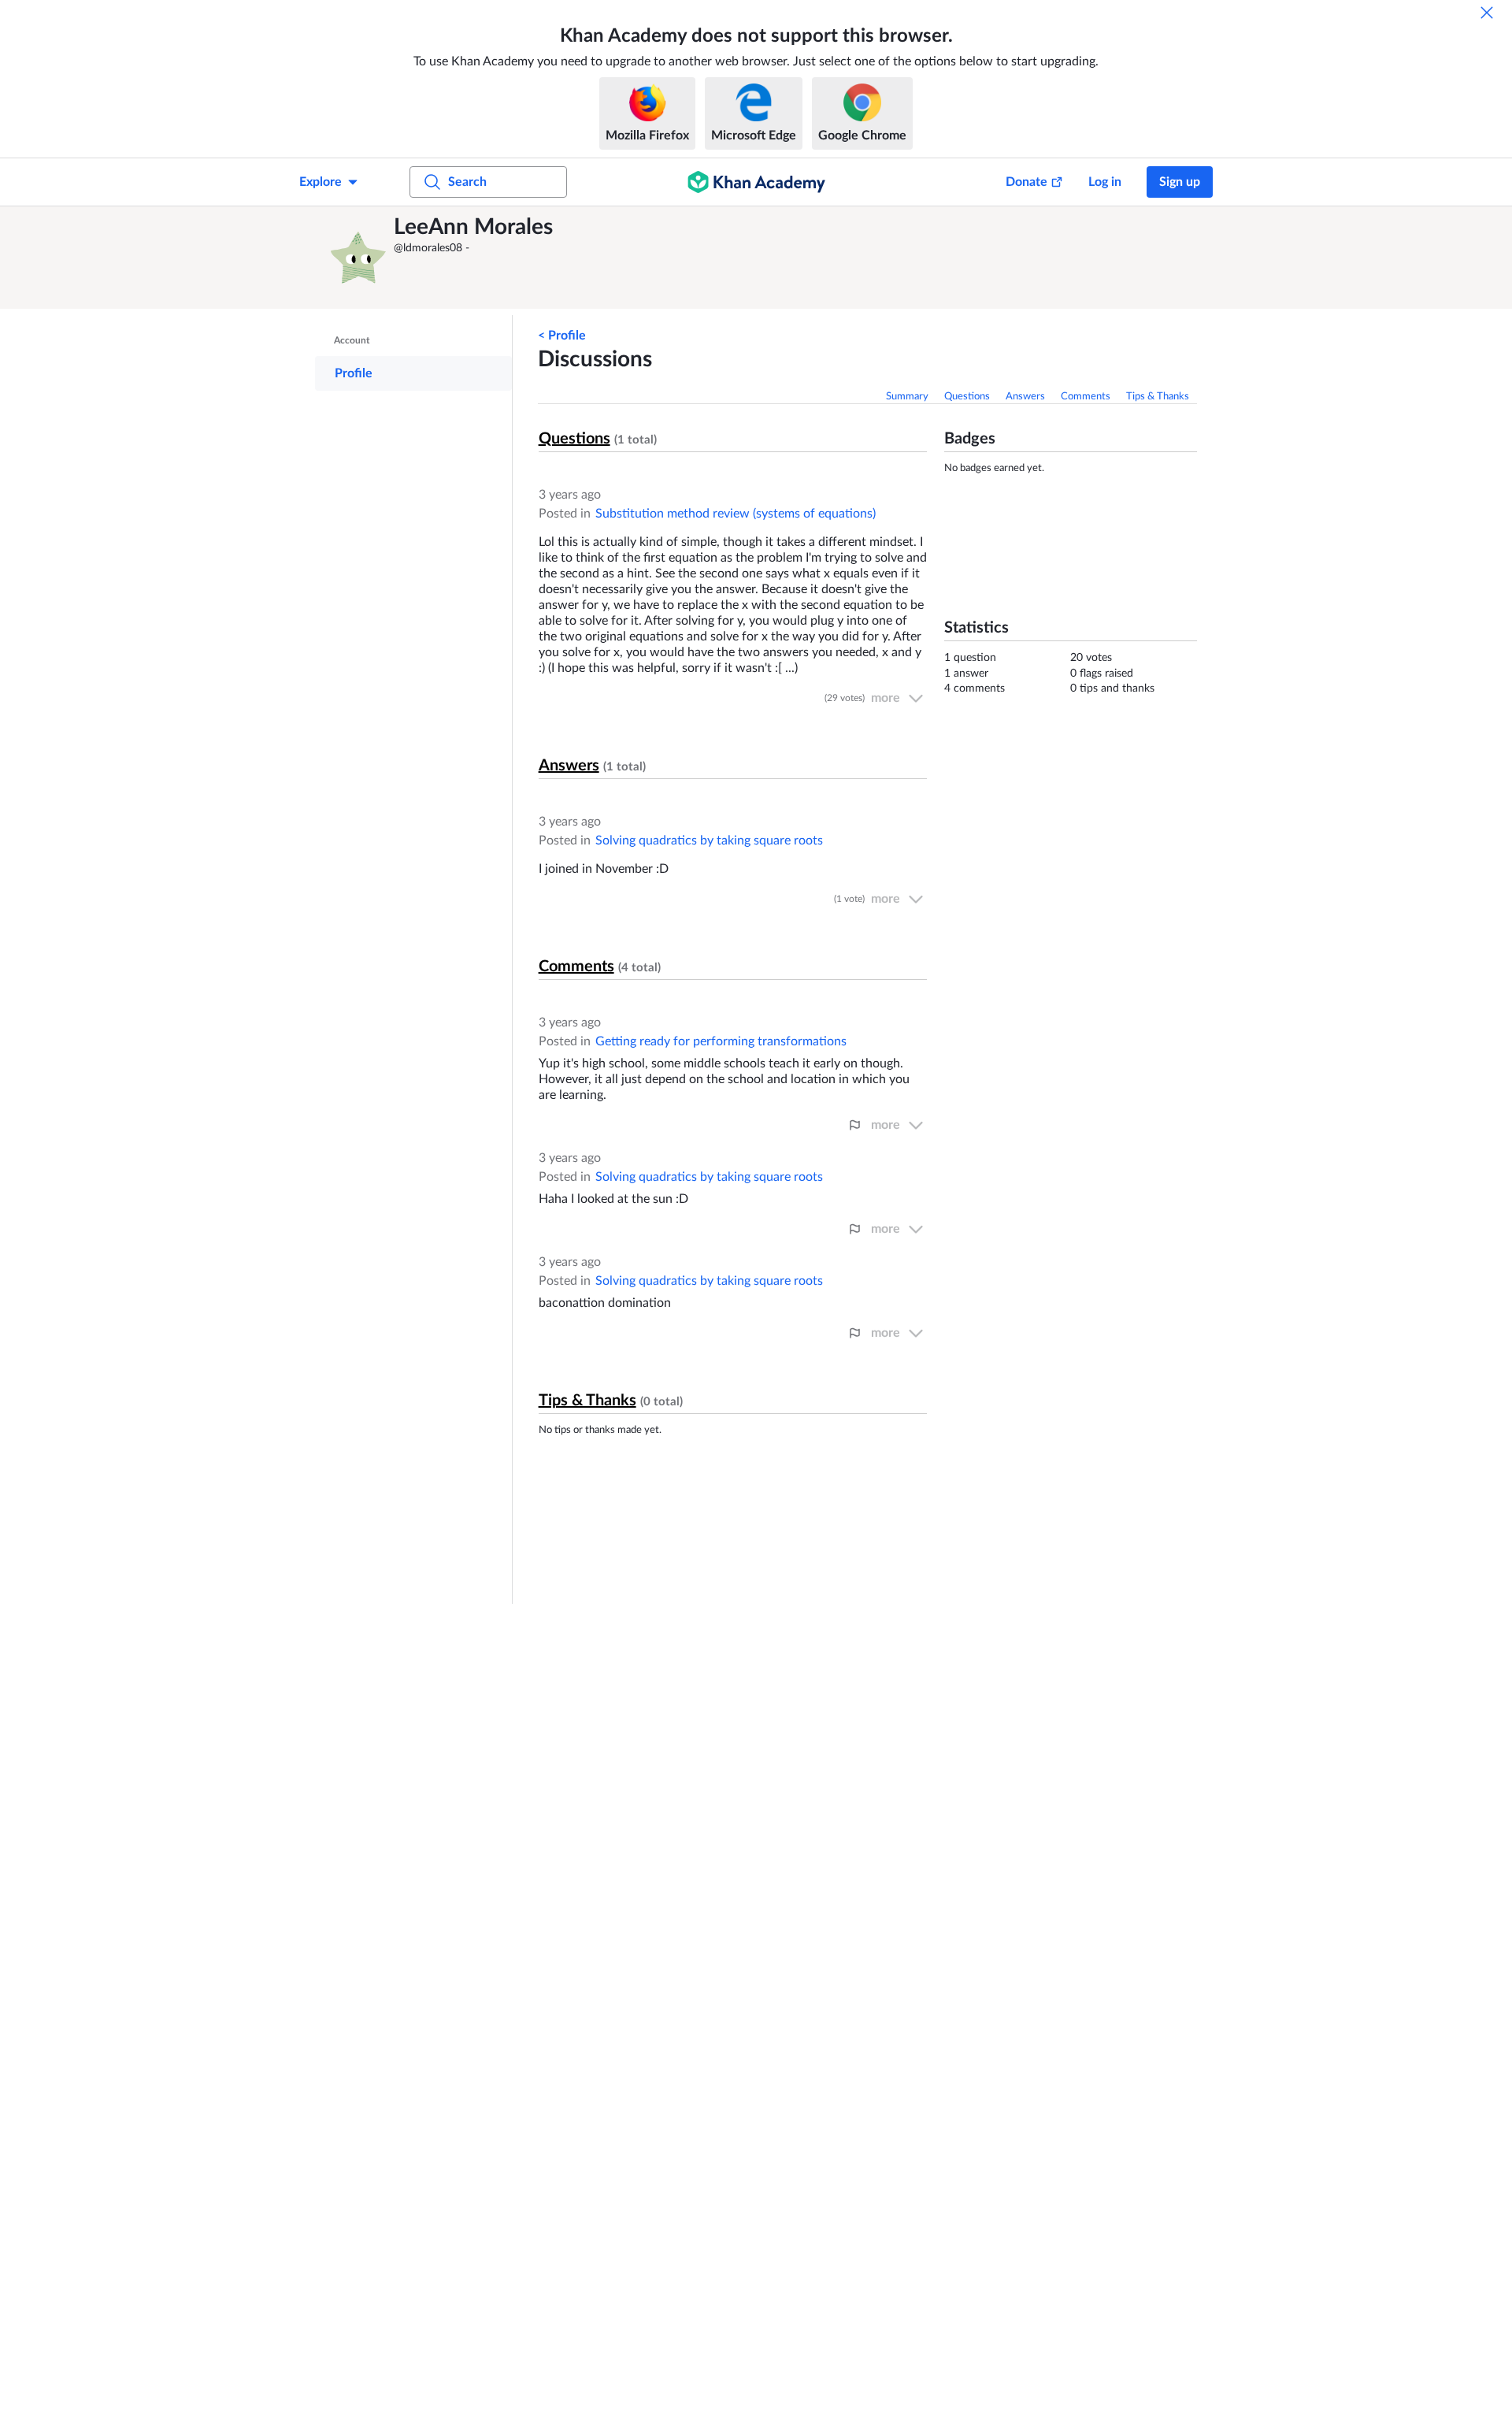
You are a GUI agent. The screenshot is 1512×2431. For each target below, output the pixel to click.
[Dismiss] (1487, 13)
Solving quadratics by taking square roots (709, 841)
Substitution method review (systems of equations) (736, 514)
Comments (1086, 397)
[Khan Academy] (756, 182)
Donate (1027, 182)
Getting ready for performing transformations (721, 1041)
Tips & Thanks (1158, 397)
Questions (967, 397)
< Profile (562, 336)
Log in (1105, 182)
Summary (907, 397)
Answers (1025, 397)
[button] (358, 258)
